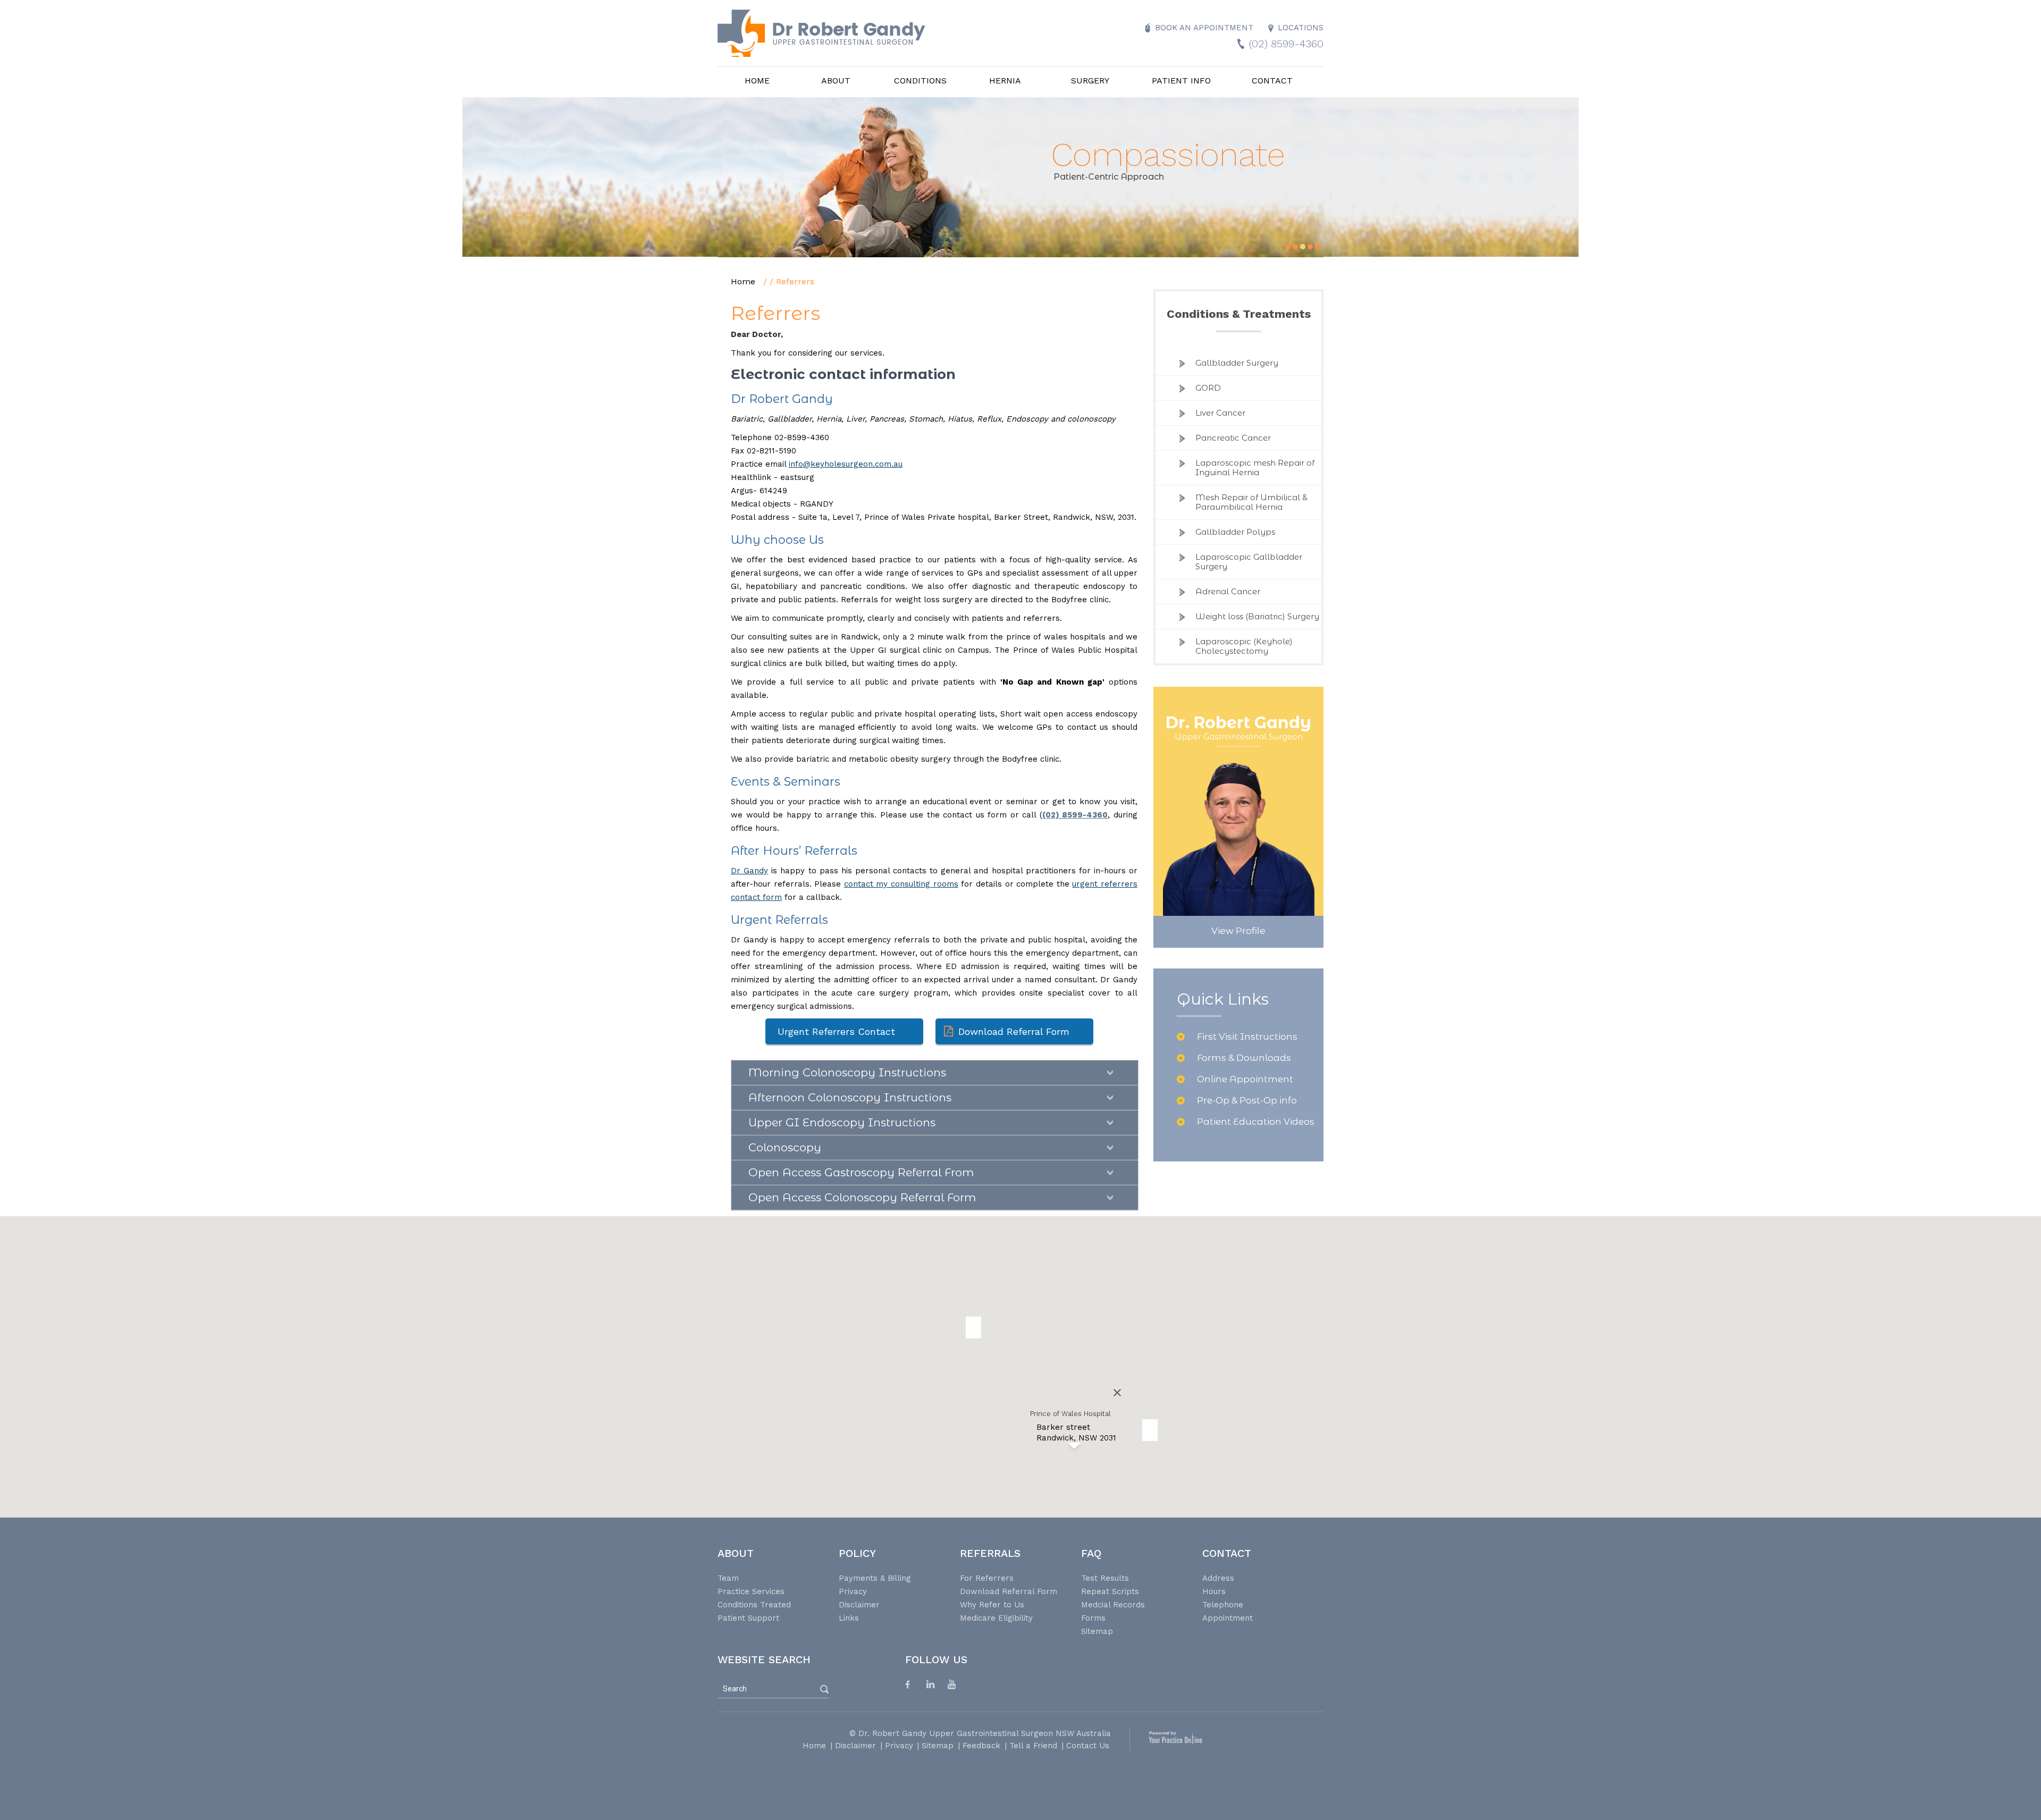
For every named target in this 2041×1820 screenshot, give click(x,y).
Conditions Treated (754, 1605)
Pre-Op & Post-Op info (1247, 1100)
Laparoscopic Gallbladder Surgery (1249, 562)
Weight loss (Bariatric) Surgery (1257, 616)
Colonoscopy (785, 1147)
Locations (1301, 28)
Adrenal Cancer (1228, 591)
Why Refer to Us (992, 1605)
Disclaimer (859, 1605)
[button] (1150, 1430)
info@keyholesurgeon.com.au (846, 464)
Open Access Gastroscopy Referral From (861, 1172)
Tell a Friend (1033, 1746)
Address (1218, 1578)
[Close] (1117, 1393)
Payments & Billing (875, 1578)
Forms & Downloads (1244, 1058)
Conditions (920, 81)
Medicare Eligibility (996, 1618)
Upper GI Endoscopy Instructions (842, 1122)
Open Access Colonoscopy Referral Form (862, 1197)
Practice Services (751, 1591)
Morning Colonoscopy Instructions (847, 1072)
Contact (1272, 81)
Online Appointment (1245, 1079)
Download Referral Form (1014, 1031)
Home (757, 81)
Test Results (1105, 1578)
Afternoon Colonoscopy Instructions (850, 1097)
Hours (1214, 1591)
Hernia (1005, 81)
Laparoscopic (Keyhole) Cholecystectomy (1244, 646)
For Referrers (987, 1578)
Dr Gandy (749, 871)
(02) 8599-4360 (1286, 44)
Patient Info (1181, 81)
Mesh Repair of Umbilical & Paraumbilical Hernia (1251, 502)
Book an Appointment (1204, 28)
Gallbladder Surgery (1237, 363)
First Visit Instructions (1247, 1037)
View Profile (1238, 931)
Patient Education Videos (1256, 1122)
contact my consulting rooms (901, 884)
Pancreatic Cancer (1233, 438)
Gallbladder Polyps (1235, 532)
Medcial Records (1113, 1605)
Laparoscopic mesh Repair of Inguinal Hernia (1255, 467)
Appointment (1228, 1618)
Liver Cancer (1220, 413)
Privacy (853, 1591)
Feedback (981, 1746)
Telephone (1223, 1605)
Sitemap (1097, 1631)
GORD (1208, 388)
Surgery (1090, 81)
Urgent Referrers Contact (836, 1031)
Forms (1093, 1618)
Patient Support (748, 1618)
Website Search (764, 1659)
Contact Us (1088, 1746)
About (836, 81)
